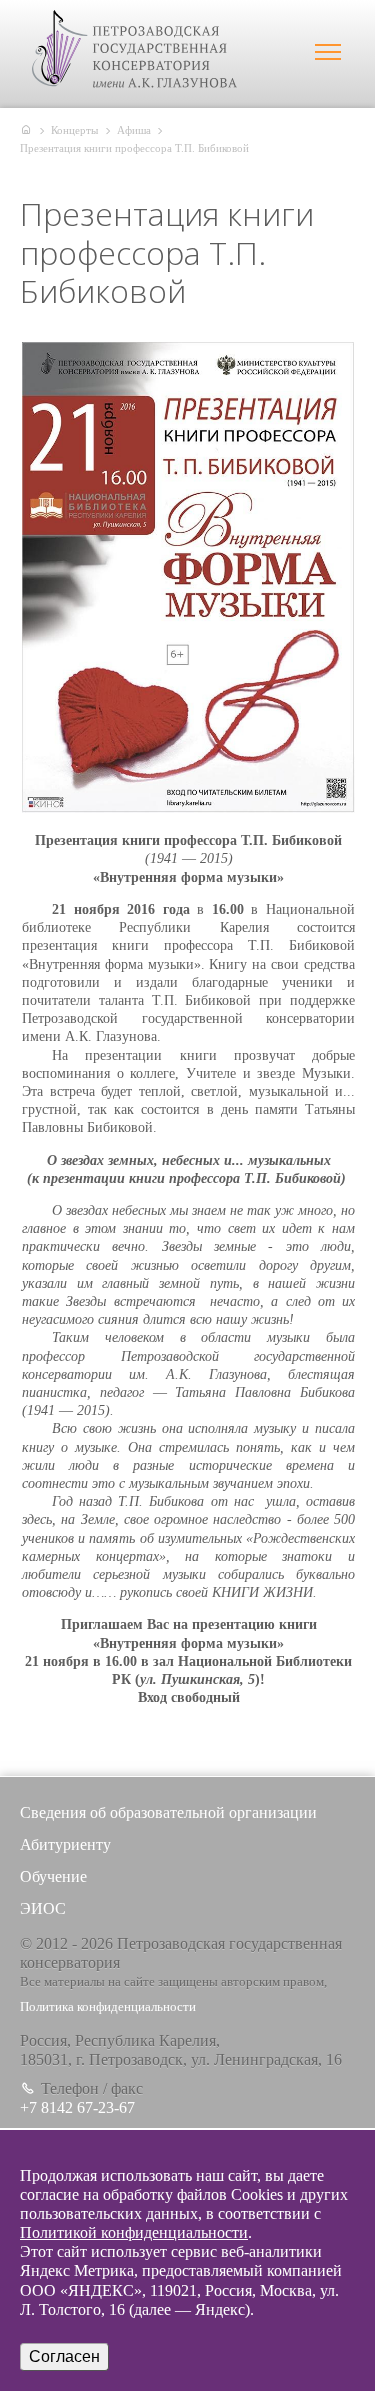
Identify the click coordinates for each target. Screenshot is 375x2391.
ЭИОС (43, 1908)
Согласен (64, 2356)
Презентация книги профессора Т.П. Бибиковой (134, 148)
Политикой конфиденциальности (134, 2232)
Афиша (134, 130)
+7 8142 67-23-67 (77, 2107)
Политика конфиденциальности (108, 2007)
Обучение (53, 1876)
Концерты (74, 130)
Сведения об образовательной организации (168, 1812)
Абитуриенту (65, 1844)
